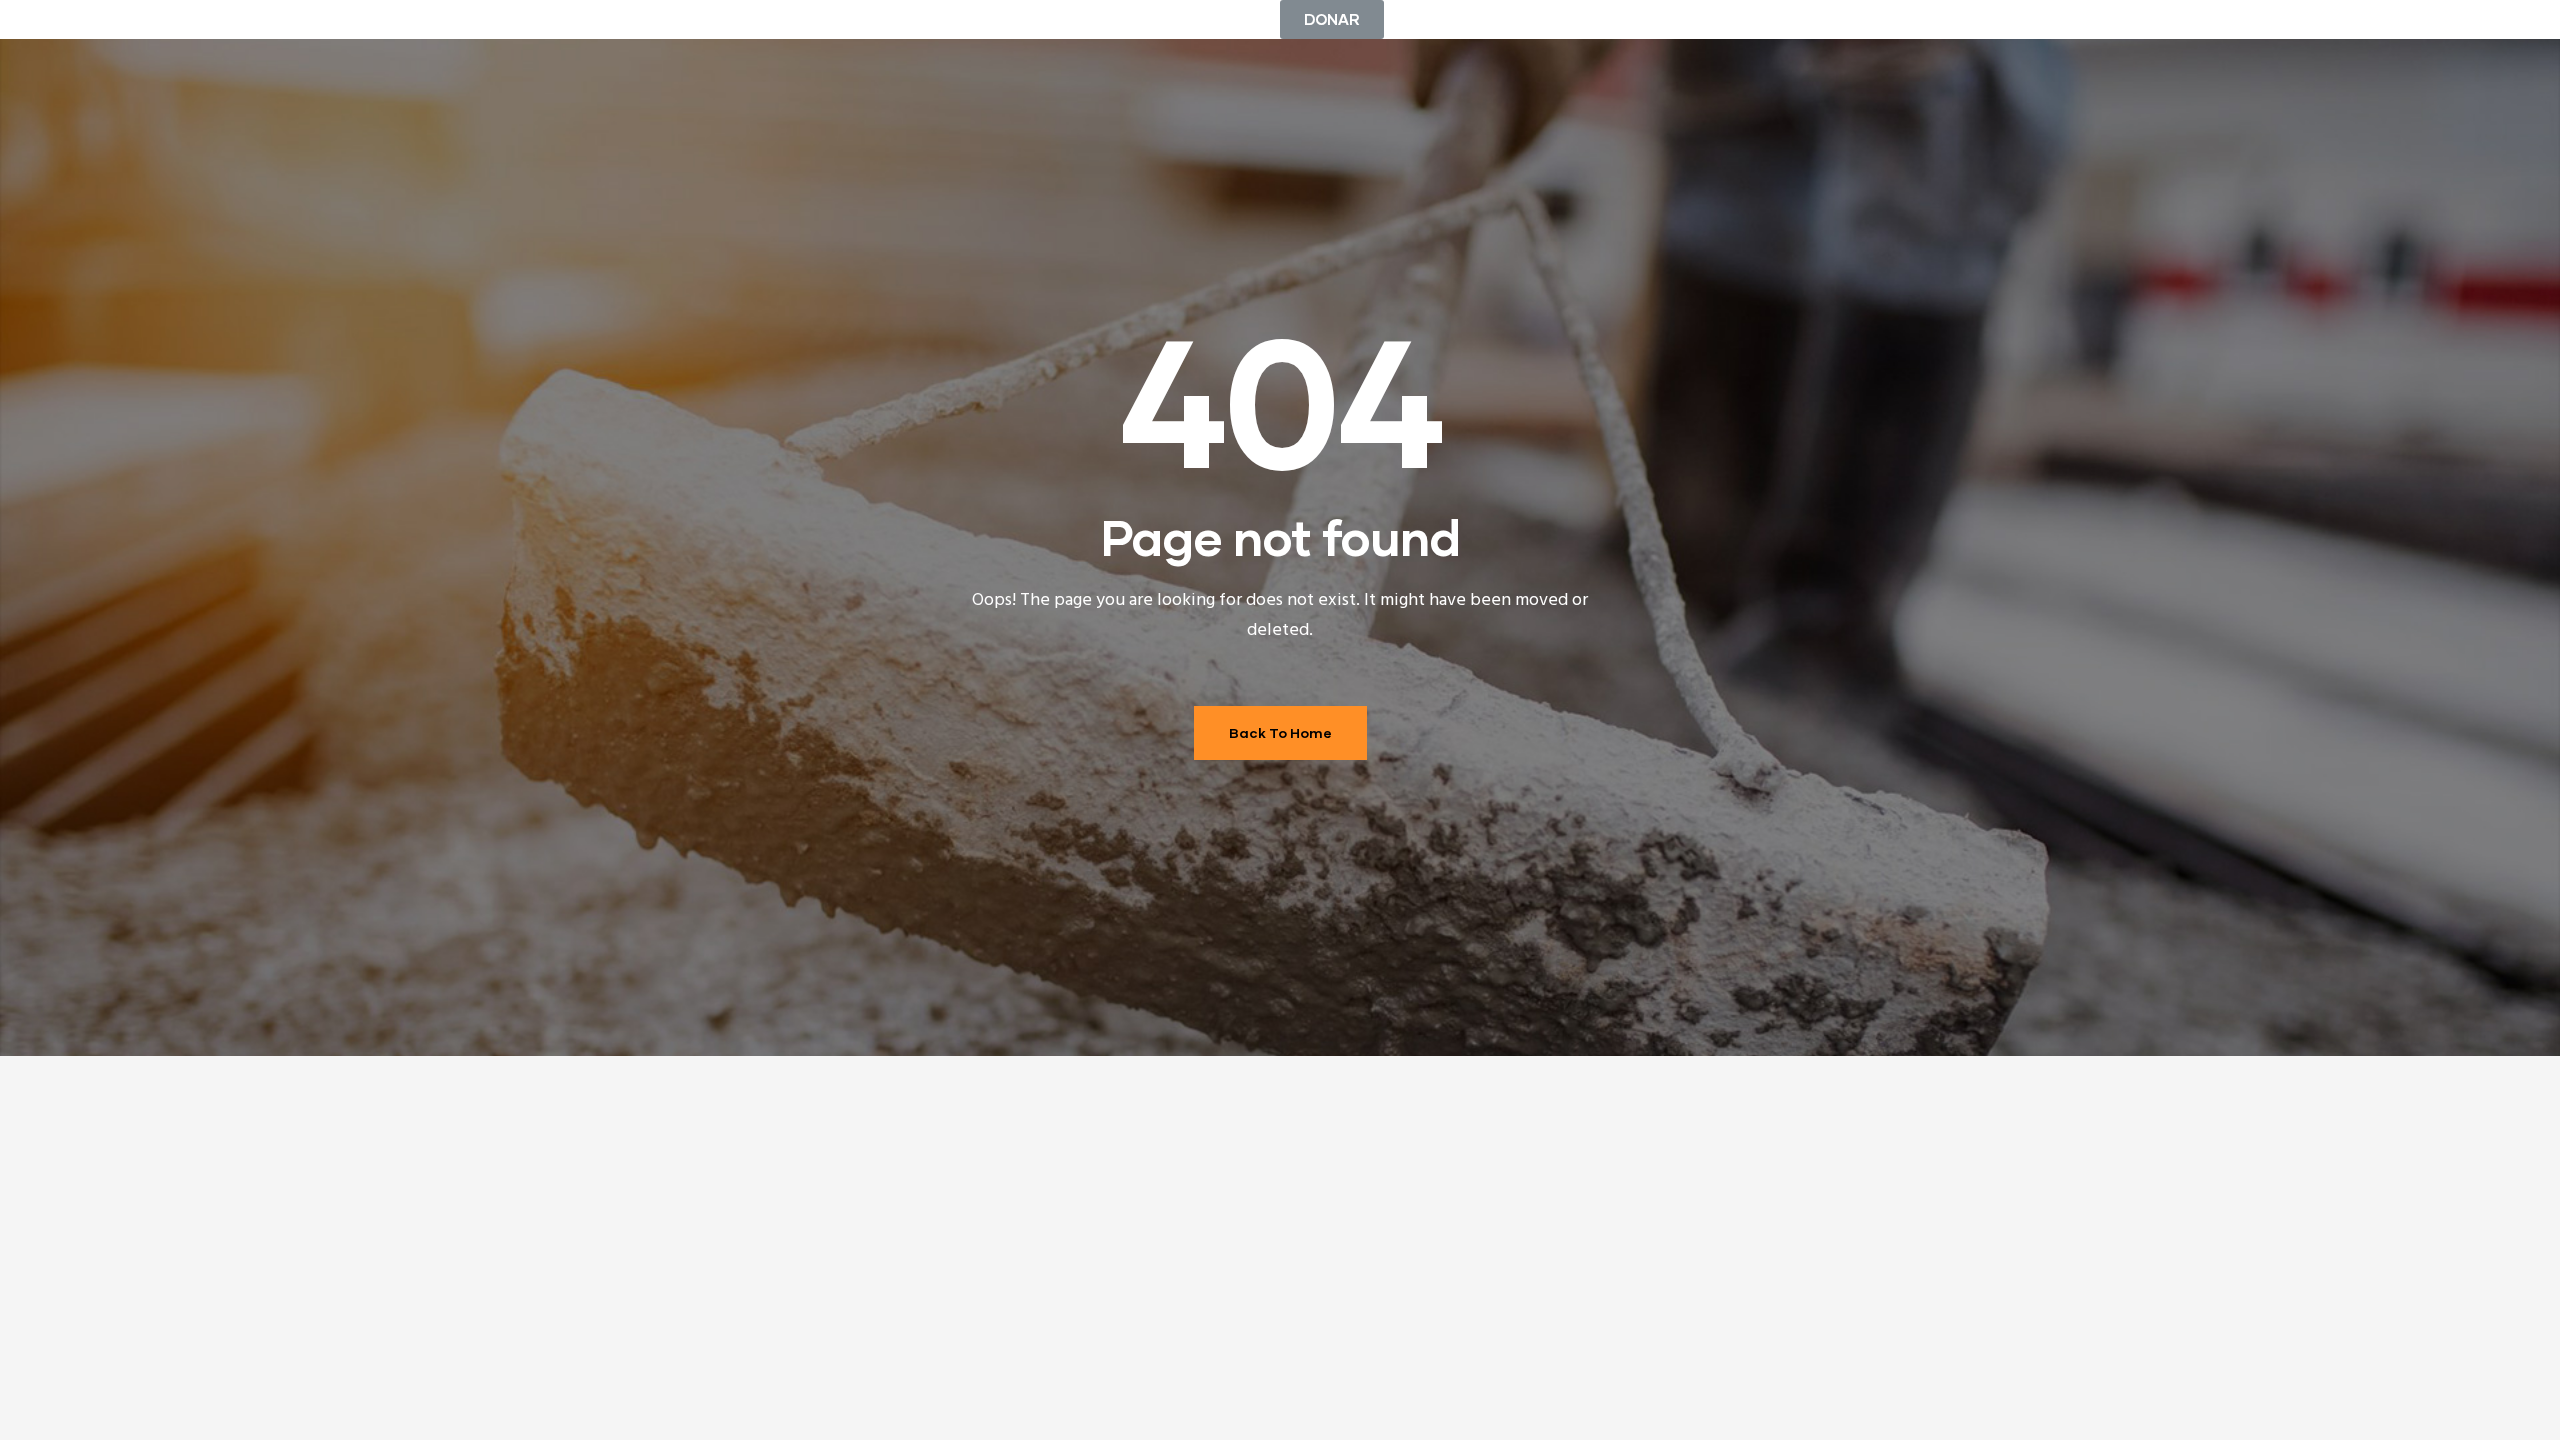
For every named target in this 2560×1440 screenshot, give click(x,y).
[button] (1332, 19)
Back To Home (1280, 732)
